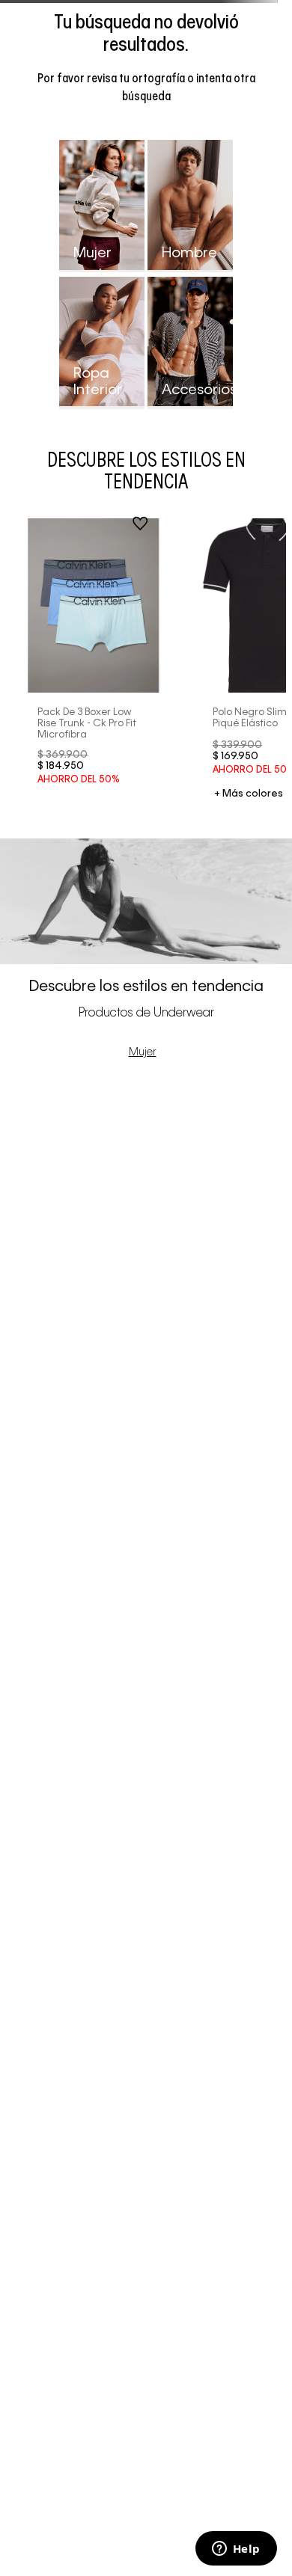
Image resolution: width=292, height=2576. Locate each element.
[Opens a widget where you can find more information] (236, 2550)
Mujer (143, 1052)
